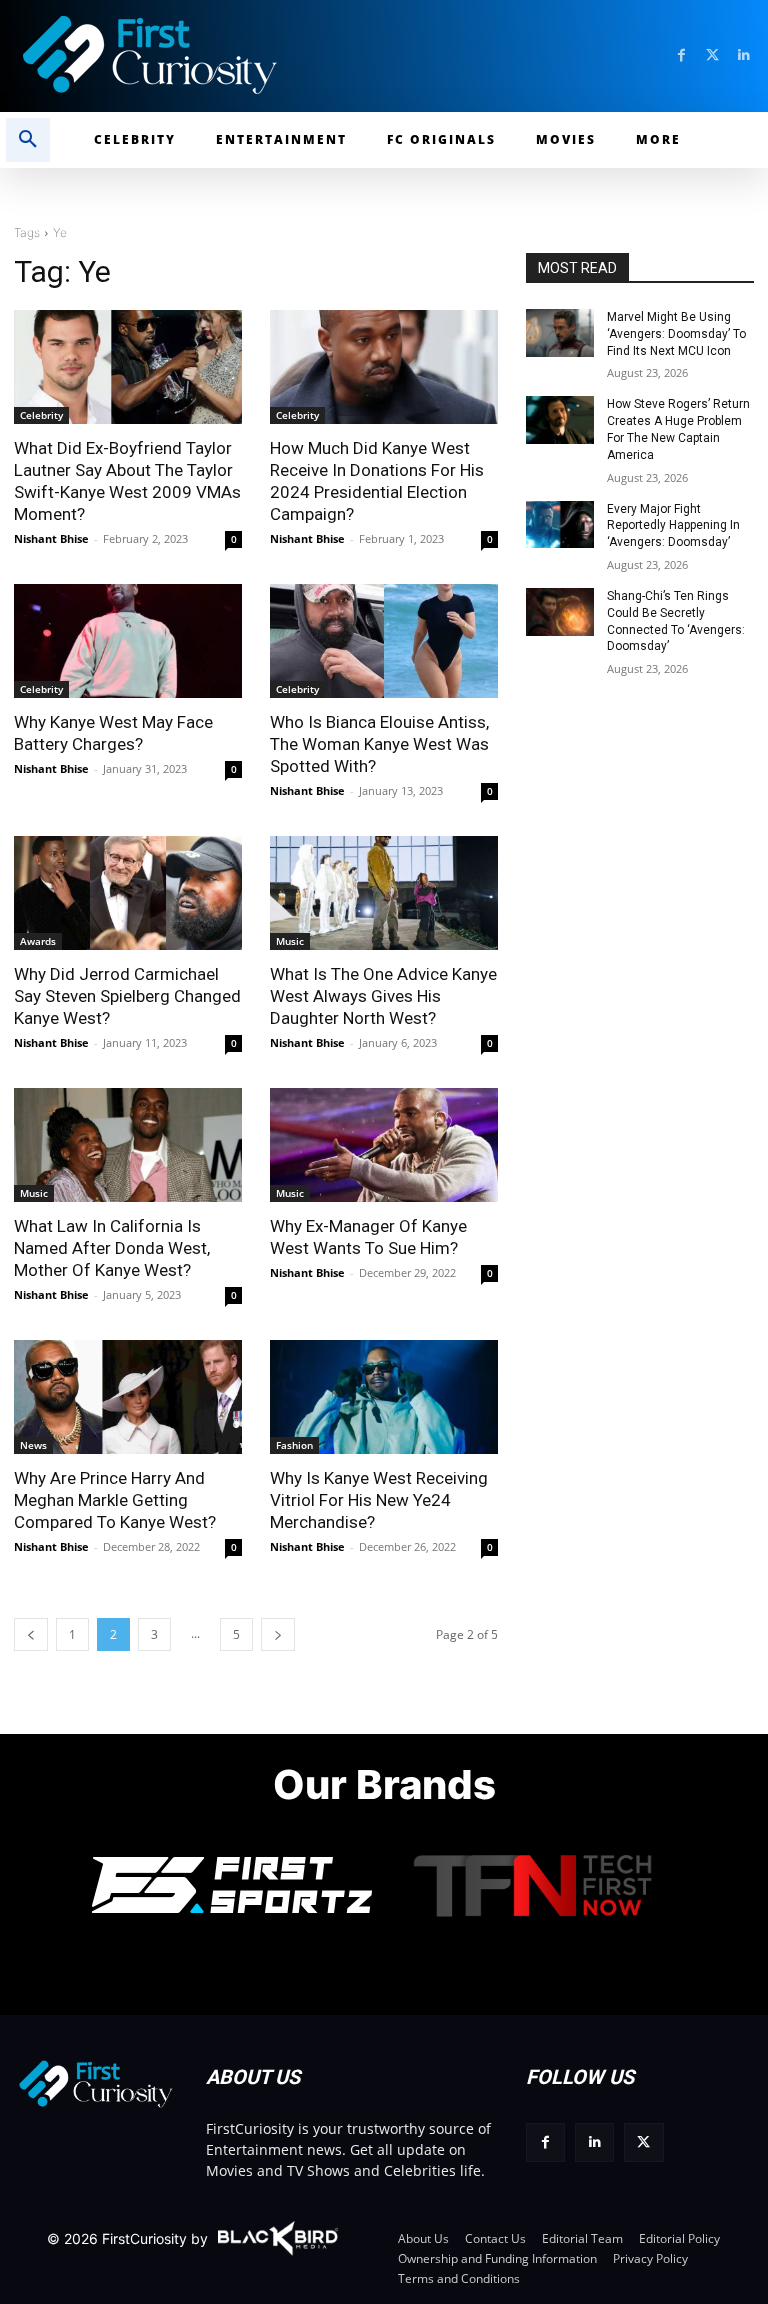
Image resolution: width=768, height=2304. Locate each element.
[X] (643, 2142)
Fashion (294, 1445)
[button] (28, 140)
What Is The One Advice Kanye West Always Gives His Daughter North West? (383, 996)
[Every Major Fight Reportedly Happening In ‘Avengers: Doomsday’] (560, 525)
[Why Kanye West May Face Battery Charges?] (128, 641)
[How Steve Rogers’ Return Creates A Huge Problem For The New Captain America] (560, 420)
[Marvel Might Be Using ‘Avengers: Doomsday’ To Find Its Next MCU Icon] (560, 333)
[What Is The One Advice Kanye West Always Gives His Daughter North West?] (384, 893)
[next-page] (278, 1634)
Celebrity (41, 415)
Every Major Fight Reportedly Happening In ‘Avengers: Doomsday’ (673, 526)
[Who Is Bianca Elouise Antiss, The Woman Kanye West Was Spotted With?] (384, 641)
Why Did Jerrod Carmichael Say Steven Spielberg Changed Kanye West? (127, 996)
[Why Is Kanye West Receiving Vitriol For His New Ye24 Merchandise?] (384, 1397)
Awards (38, 941)
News (33, 1445)
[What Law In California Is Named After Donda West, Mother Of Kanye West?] (128, 1145)
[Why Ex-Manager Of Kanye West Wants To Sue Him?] (384, 1145)
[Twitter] (712, 55)
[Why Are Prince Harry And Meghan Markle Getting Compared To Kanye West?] (128, 1397)
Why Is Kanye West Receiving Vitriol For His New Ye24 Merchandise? (379, 1500)
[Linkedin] (743, 55)
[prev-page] (31, 1634)
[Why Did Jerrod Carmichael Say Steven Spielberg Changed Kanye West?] (128, 893)
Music (290, 941)
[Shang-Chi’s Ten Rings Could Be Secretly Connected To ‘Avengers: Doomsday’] (560, 612)
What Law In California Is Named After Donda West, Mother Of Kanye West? (112, 1248)
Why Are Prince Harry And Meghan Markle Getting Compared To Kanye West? (115, 1500)
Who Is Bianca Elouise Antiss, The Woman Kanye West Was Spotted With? (379, 744)
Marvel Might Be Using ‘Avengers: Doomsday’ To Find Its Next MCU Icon (676, 334)
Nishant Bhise (51, 538)
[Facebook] (681, 55)
